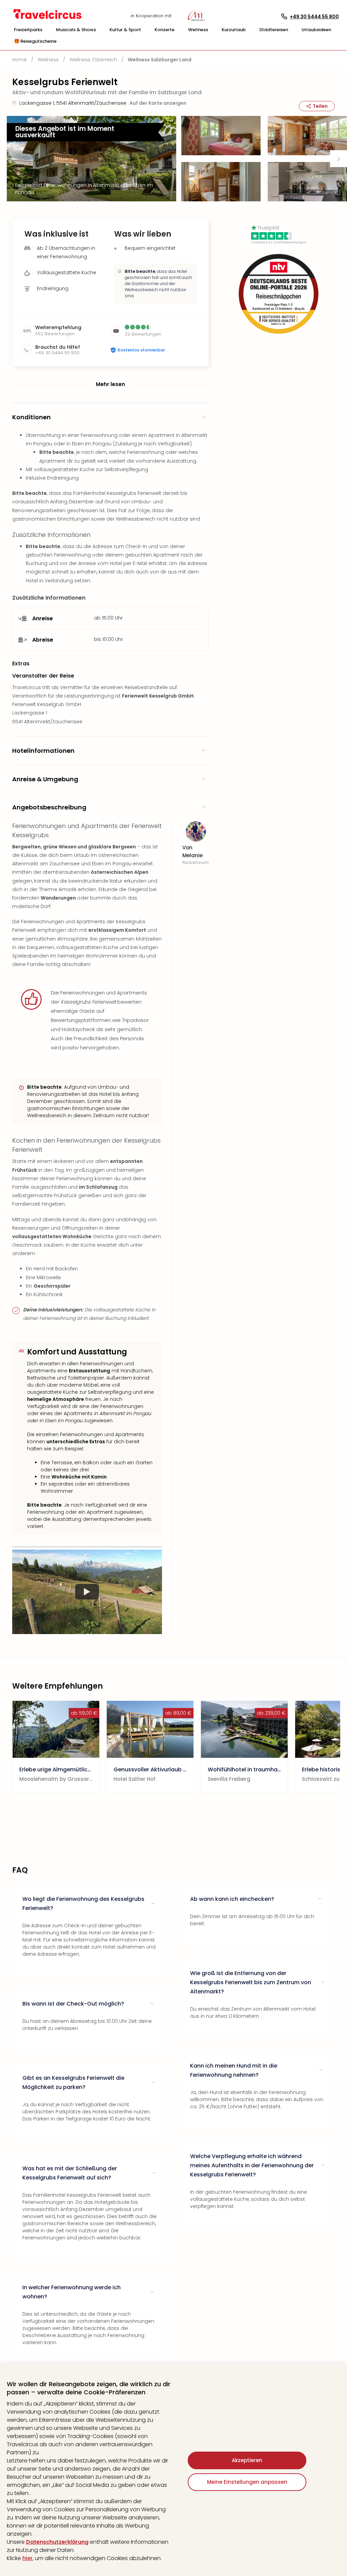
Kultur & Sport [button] (125, 30)
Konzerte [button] (165, 30)
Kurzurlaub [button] (234, 30)
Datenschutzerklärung (57, 2542)
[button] (28, 30)
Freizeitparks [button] (28, 30)
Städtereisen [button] (274, 30)
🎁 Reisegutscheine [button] (35, 41)
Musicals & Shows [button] (76, 30)
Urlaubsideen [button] (316, 30)
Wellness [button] (198, 30)
